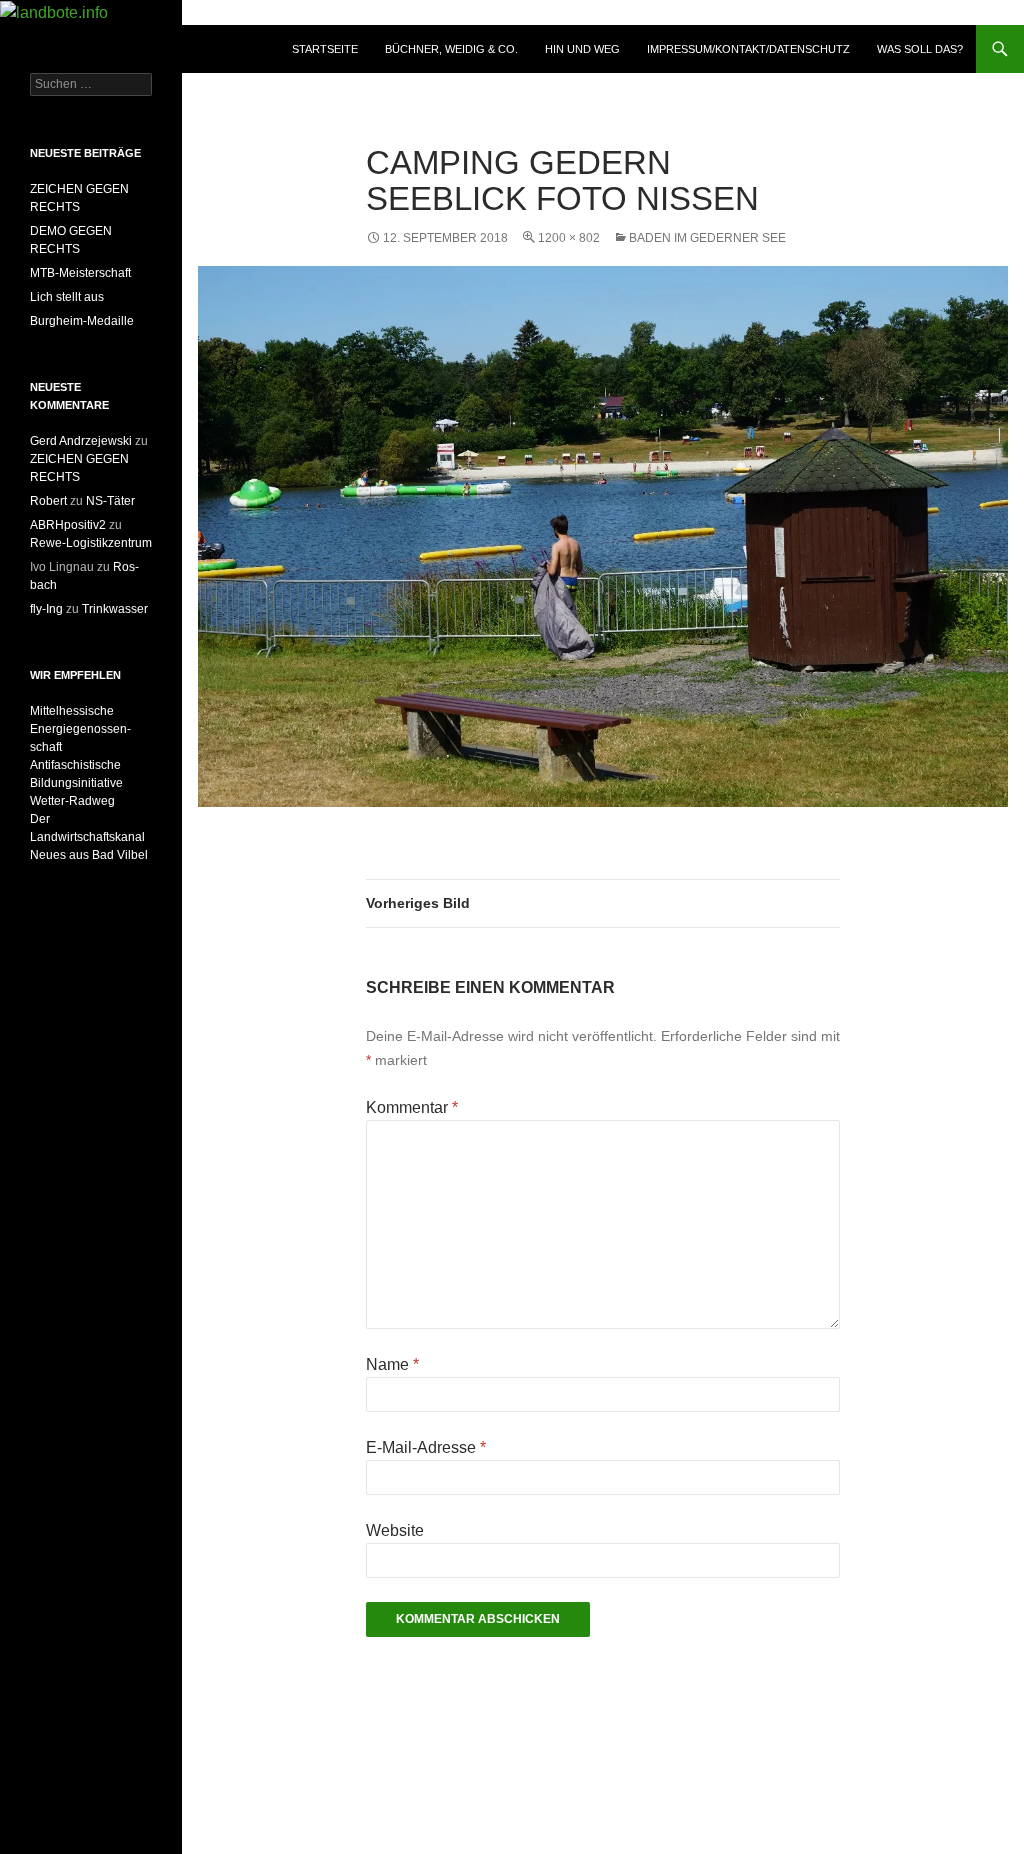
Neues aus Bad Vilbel (89, 855)
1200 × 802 (569, 238)
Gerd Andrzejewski (81, 441)
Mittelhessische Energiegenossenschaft (80, 729)
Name (392, 1364)
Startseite (325, 49)
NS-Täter (110, 501)
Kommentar (412, 1107)
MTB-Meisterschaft (80, 273)
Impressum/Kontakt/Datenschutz (748, 49)
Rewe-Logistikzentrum (91, 543)
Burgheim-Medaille (82, 321)
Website (395, 1530)
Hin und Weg (582, 49)
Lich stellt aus (67, 297)
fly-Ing (46, 609)
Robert (48, 501)
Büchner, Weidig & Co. (451, 49)
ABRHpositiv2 (68, 525)
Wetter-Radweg (72, 801)
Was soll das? (920, 49)
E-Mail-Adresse (426, 1447)
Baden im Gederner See (707, 238)
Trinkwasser (115, 609)
